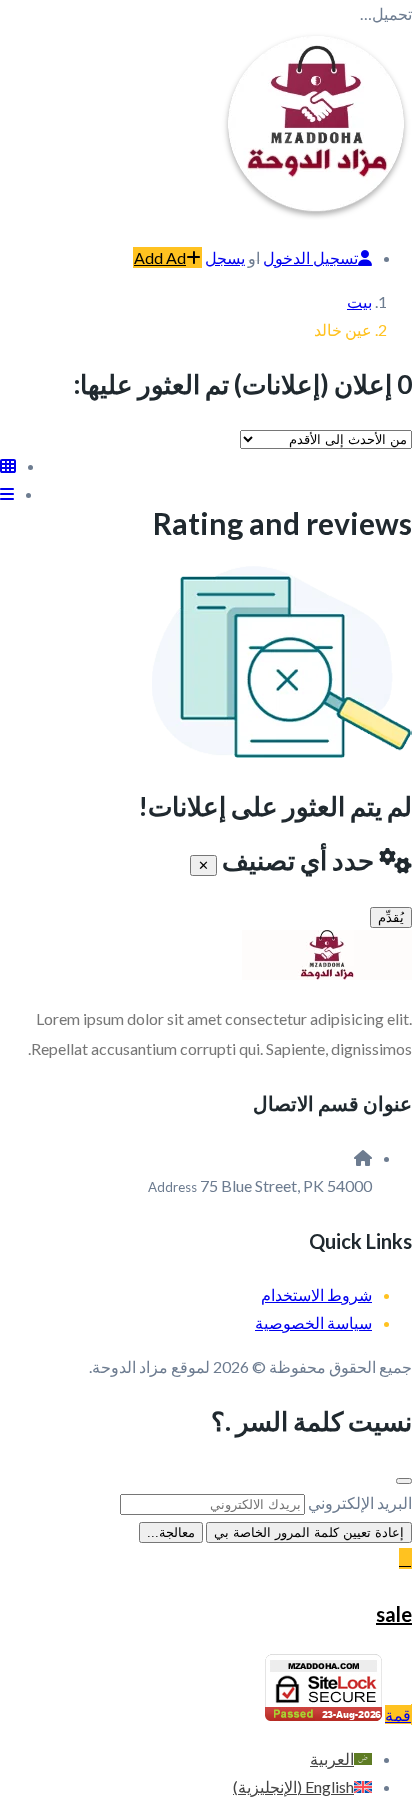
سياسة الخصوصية (313, 1322)
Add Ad (160, 257)
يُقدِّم (391, 917)
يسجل (225, 257)
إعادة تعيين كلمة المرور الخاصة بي (309, 1532)
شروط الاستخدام (316, 1294)
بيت (359, 301)
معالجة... (171, 1532)
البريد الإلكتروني (360, 1502)
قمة (398, 1714)
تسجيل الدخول (310, 257)
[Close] (404, 1481)
